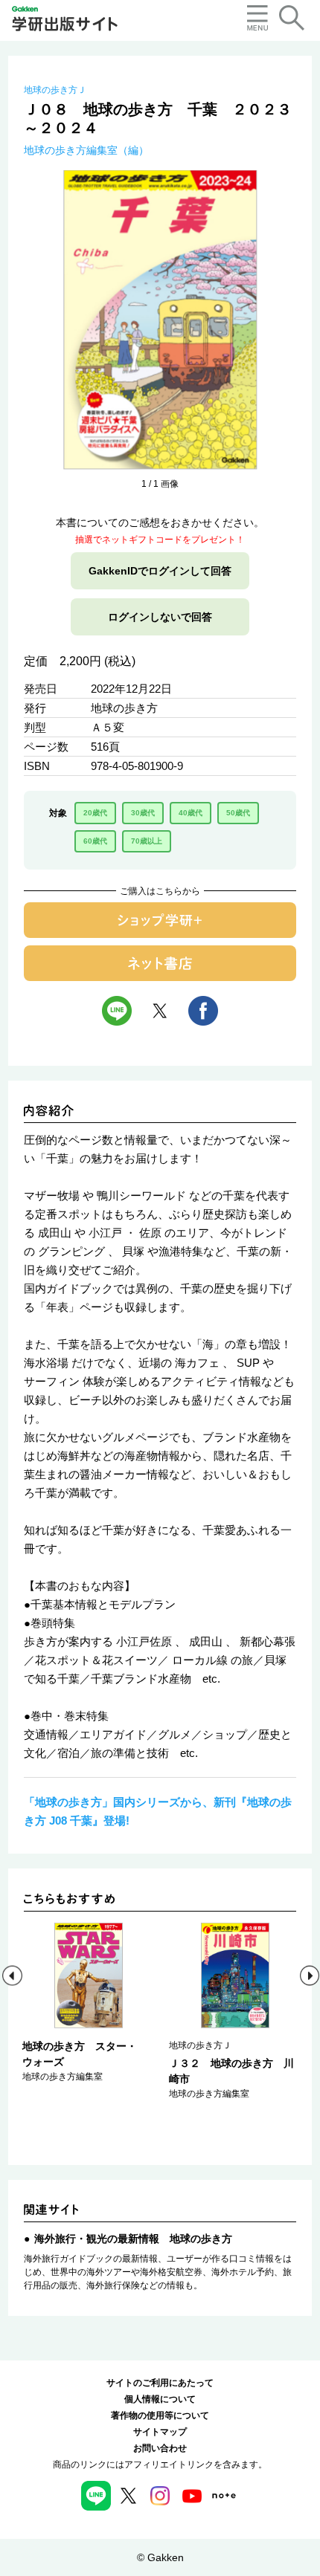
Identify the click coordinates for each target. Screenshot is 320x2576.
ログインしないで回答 (160, 617)
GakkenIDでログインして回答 (160, 571)
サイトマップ (160, 2432)
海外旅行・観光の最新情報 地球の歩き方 (133, 2239)
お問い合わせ (160, 2448)
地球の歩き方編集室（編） (86, 150)
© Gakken (160, 2557)
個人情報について (160, 2399)
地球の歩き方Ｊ (55, 90)
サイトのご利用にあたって (160, 2383)
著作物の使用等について (160, 2415)
